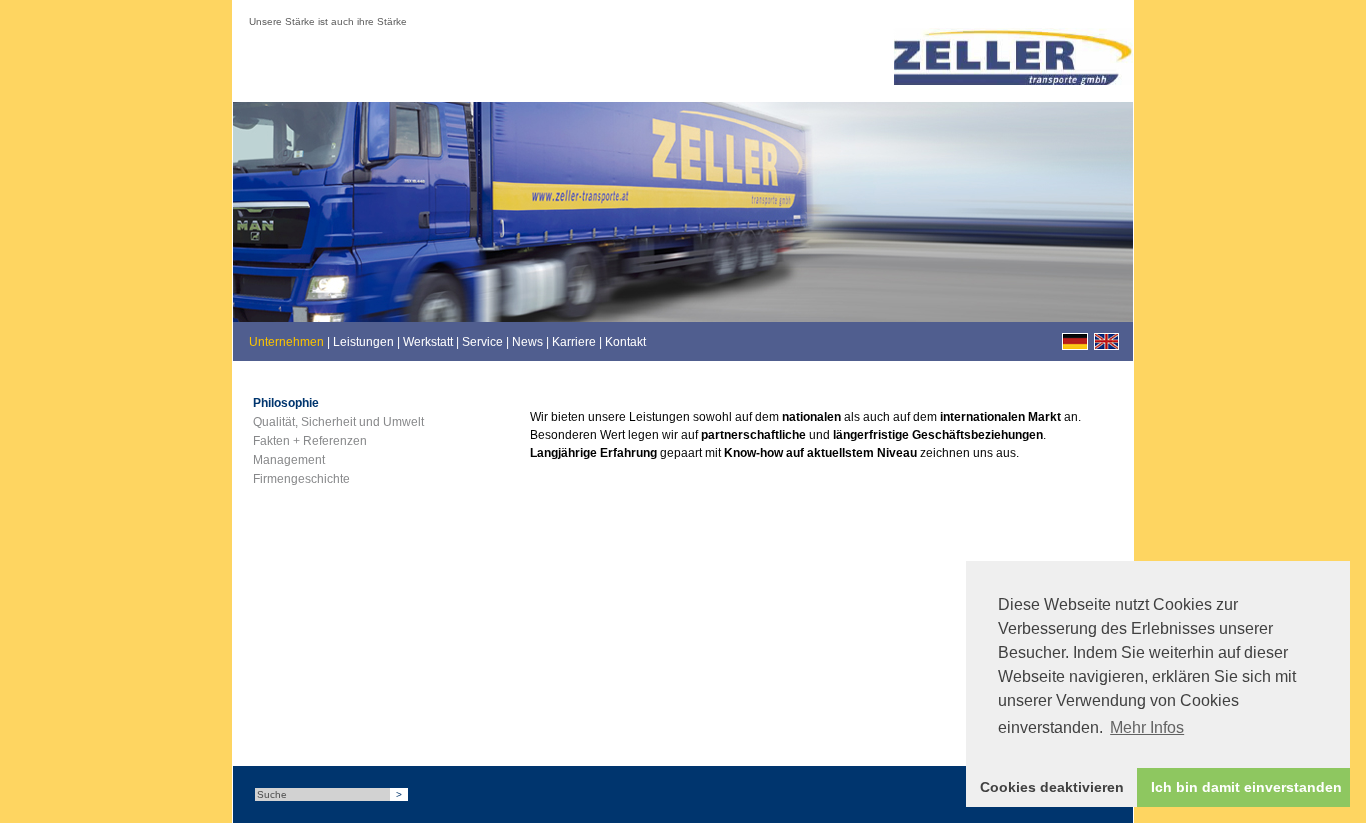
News (527, 342)
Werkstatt (428, 342)
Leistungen (363, 342)
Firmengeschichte (301, 479)
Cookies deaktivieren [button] (1052, 787)
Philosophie (286, 403)
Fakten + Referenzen (310, 441)
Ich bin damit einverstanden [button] (1246, 787)
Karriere (574, 342)
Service (482, 342)
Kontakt (625, 342)
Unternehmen (286, 342)
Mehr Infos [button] (1147, 727)
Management (289, 460)
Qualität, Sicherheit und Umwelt (338, 422)
